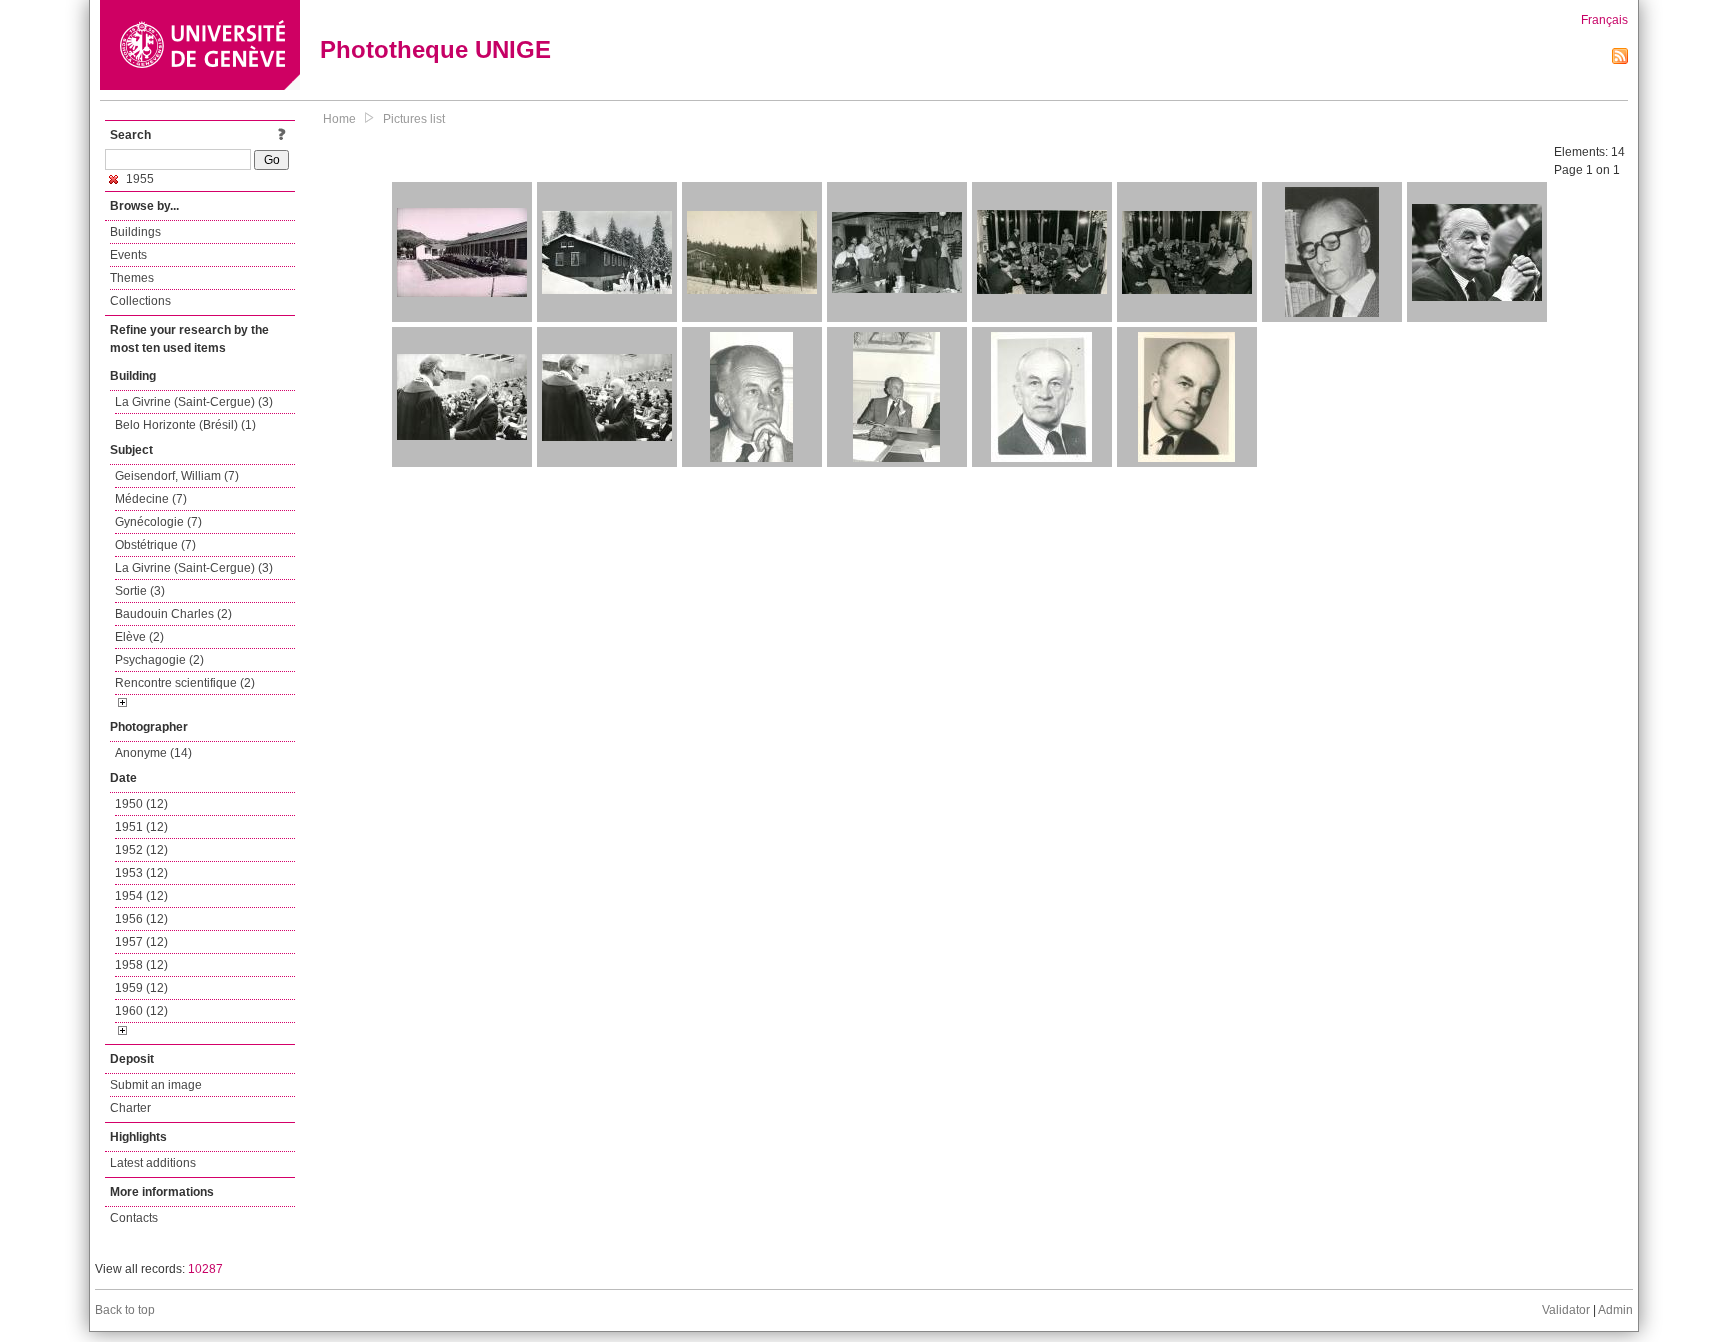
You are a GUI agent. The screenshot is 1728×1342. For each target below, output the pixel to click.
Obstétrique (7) (155, 545)
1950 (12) (141, 804)
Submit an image (156, 1085)
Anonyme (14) (153, 753)
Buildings (135, 232)
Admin (1615, 1310)
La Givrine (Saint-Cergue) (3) (194, 402)
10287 (205, 1269)
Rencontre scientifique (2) (185, 683)
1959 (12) (141, 988)
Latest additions (153, 1163)
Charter (130, 1108)
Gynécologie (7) (158, 522)
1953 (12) (141, 873)
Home (339, 119)
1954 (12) (141, 896)
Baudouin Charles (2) (173, 614)
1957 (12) (141, 942)
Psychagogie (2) (159, 660)
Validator (1566, 1310)
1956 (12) (141, 919)
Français (1604, 20)
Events (128, 255)
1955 (138, 179)
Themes (132, 278)
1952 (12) (141, 850)
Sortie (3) (140, 591)
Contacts (134, 1218)
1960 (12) (141, 1011)
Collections (140, 301)
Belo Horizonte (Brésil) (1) (185, 425)
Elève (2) (139, 637)
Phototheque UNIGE (435, 49)
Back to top (125, 1310)
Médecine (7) (151, 499)
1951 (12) (141, 827)
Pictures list (414, 119)
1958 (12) (141, 965)
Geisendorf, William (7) (177, 476)
